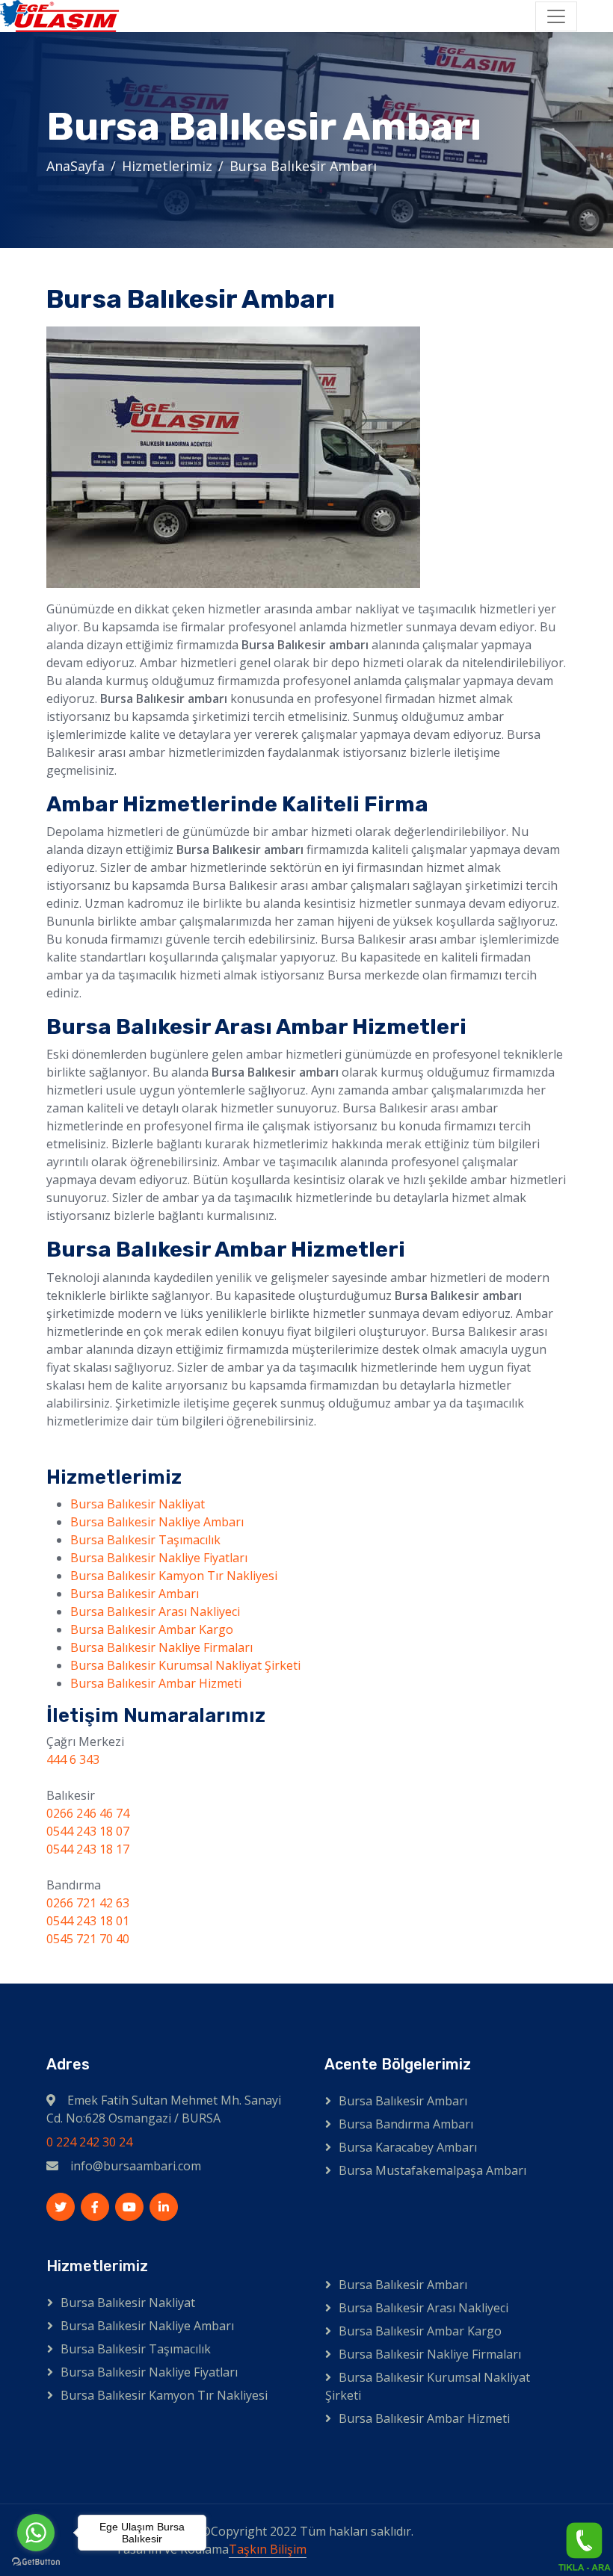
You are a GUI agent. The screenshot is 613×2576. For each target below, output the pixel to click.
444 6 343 (73, 1759)
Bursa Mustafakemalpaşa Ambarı (432, 2170)
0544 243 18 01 (88, 1921)
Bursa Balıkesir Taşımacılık (145, 1540)
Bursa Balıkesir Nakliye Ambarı (157, 1522)
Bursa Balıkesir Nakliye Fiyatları (159, 1558)
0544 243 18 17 (88, 1849)
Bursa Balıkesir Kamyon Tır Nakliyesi (174, 1576)
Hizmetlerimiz (167, 166)
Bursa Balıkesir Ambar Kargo (152, 1629)
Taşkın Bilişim (268, 2549)
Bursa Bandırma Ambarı (406, 2124)
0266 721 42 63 (88, 1903)
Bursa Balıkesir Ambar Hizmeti (156, 1683)
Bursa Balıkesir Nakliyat (138, 1504)
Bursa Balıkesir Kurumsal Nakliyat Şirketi (185, 1665)
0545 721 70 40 (88, 1939)
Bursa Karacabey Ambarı (408, 2147)
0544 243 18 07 (88, 1831)
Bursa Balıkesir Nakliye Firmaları (161, 1647)
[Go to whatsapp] (36, 2533)
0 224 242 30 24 (89, 2142)
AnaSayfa (76, 166)
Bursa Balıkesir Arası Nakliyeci (155, 1611)
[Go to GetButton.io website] (36, 2561)
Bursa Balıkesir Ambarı (135, 1594)
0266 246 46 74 (88, 1813)
